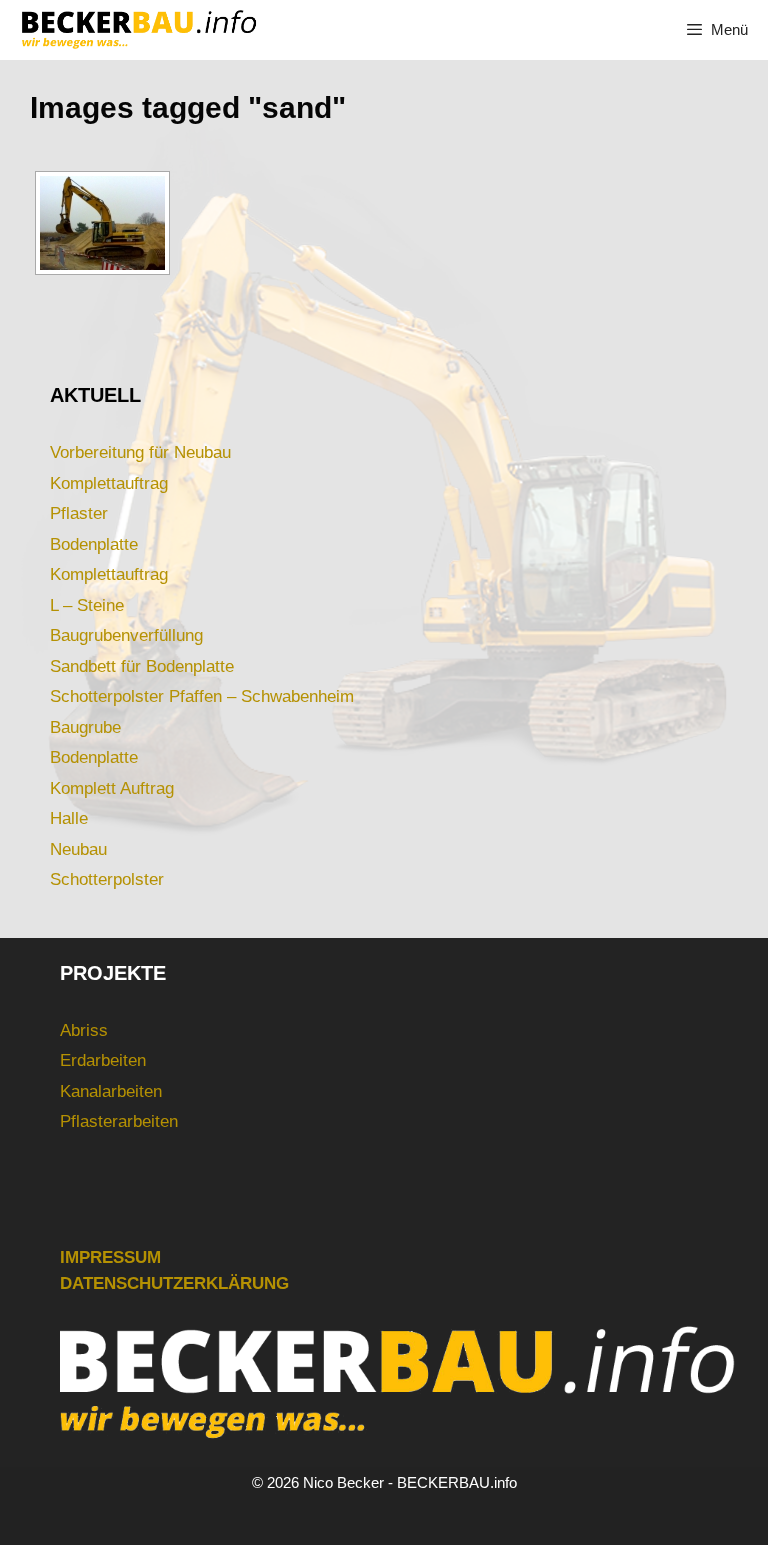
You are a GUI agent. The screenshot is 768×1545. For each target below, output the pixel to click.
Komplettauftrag (109, 483)
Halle (69, 818)
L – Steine (87, 605)
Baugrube (85, 727)
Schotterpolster (107, 879)
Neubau (78, 849)
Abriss (84, 1030)
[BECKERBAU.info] (138, 30)
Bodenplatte (94, 544)
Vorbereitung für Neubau (140, 452)
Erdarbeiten (103, 1060)
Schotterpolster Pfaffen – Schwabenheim (202, 696)
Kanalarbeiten (111, 1091)
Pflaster (79, 513)
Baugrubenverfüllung (126, 635)
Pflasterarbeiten (119, 1121)
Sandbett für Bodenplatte (142, 666)
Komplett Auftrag (112, 788)
